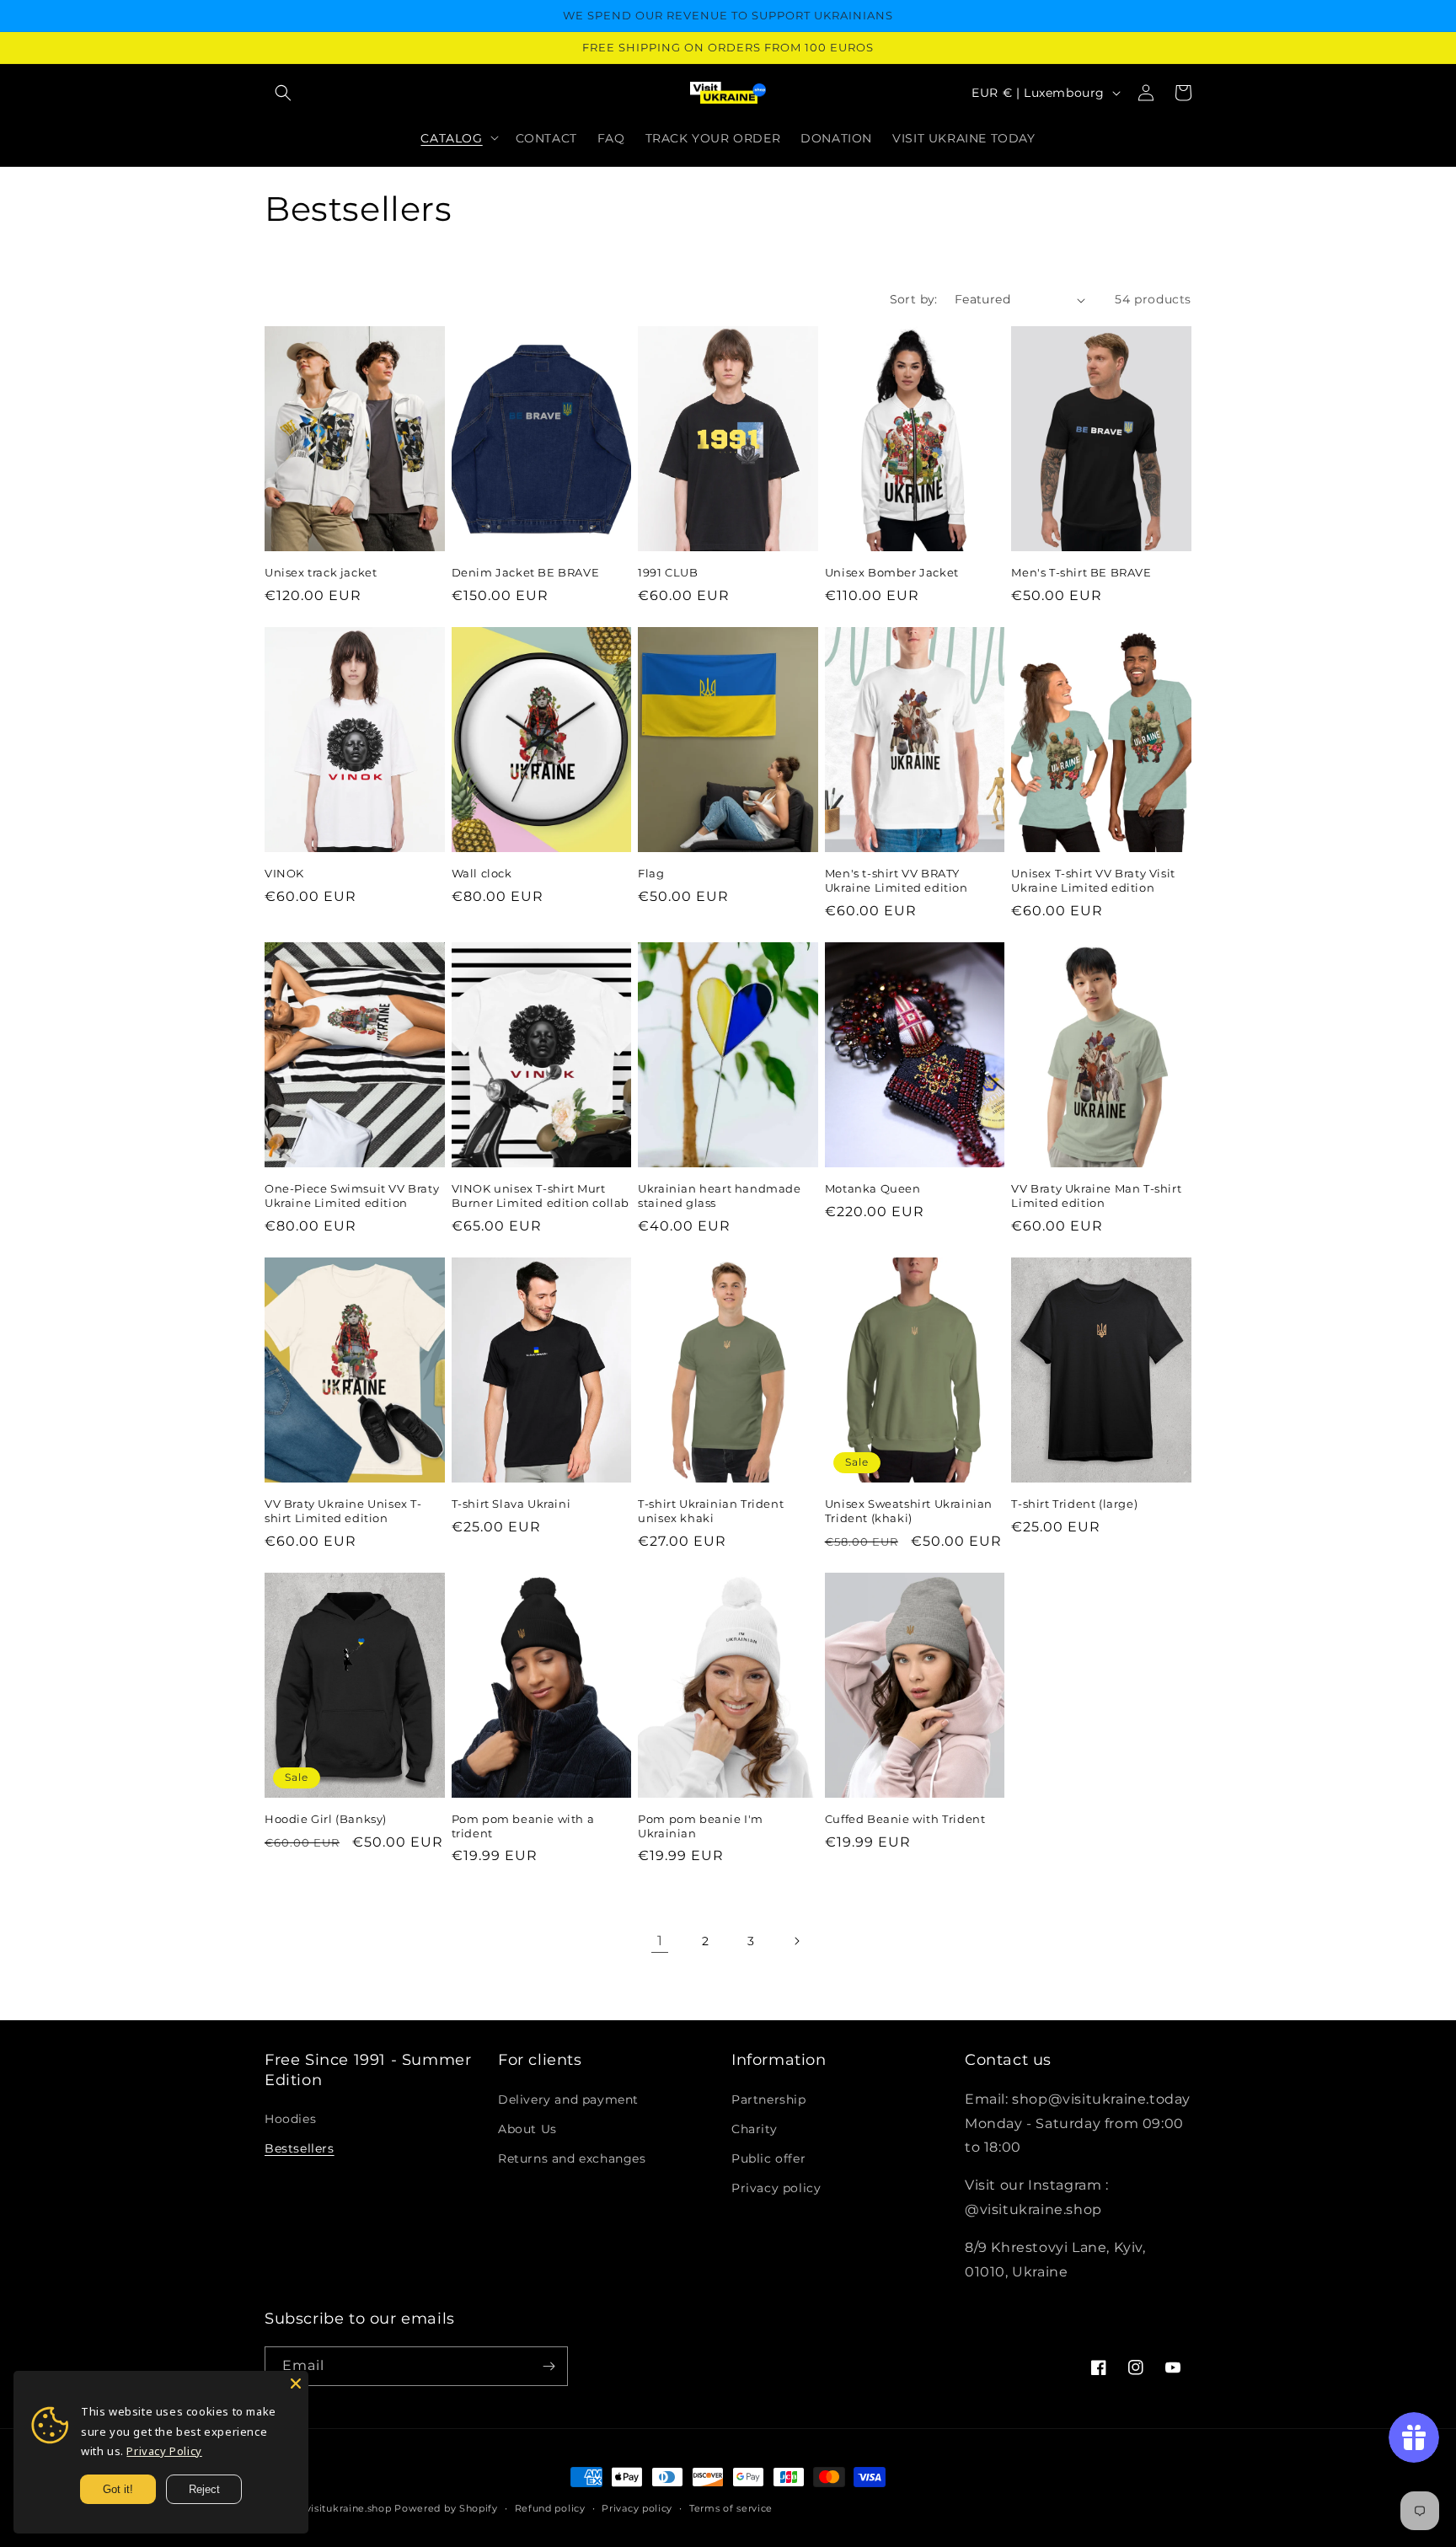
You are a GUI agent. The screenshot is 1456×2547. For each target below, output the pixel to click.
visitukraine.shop (349, 2508)
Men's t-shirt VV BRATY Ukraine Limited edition (897, 880)
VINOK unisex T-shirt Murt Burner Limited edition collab (541, 1196)
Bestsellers (300, 2148)
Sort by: (914, 299)
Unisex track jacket (321, 572)
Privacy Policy (164, 2451)
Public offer (768, 2158)
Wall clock (482, 873)
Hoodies (290, 2119)
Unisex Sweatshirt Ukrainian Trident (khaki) (909, 1511)
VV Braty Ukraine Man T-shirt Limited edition (1096, 1196)
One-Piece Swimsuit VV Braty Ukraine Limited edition (352, 1196)
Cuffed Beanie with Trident (905, 1819)
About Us (527, 2129)
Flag (651, 873)
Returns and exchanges (572, 2158)
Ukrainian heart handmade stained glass (719, 1196)
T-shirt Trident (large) (1074, 1504)
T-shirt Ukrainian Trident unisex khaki (711, 1511)
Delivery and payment (568, 2099)
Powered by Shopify (446, 2508)
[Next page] (796, 1941)
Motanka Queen (873, 1188)
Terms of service (731, 2508)
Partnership (769, 2099)
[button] (283, 93)
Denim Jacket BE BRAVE (526, 572)
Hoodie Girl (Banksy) (326, 1819)
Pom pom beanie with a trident (523, 1826)
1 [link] (660, 1941)
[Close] (296, 2383)
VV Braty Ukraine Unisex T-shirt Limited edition (343, 1511)
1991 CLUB (668, 572)
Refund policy (550, 2508)
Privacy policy (776, 2188)
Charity (754, 2129)
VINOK (284, 873)
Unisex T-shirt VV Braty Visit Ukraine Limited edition (1093, 880)
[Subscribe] (549, 2366)
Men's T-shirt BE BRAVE (1081, 572)
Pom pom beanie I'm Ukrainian (701, 1826)
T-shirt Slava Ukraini (511, 1504)
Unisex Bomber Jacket (892, 572)
